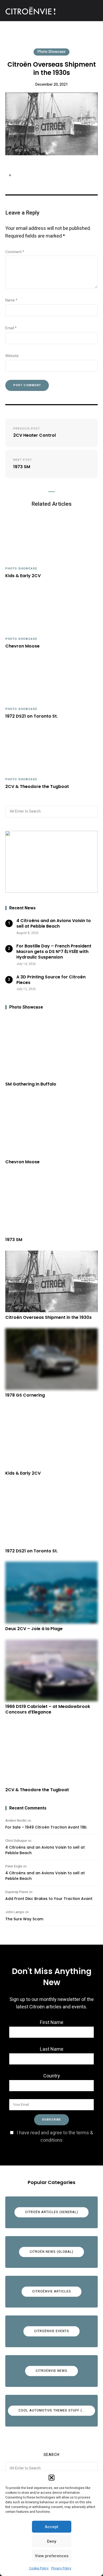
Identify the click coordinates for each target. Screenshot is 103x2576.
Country (52, 2076)
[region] (51, 862)
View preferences (52, 2556)
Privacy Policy (61, 2568)
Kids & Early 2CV (23, 576)
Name (11, 300)
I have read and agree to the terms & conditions (55, 2137)
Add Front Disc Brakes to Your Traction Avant (49, 1899)
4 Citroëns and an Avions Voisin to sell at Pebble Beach (45, 1850)
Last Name (52, 2049)
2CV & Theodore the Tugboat (37, 787)
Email (11, 328)
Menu (92, 11)
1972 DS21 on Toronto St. (32, 716)
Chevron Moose (22, 646)
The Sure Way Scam (24, 1919)
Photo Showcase (51, 52)
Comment (15, 252)
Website (12, 356)
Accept (52, 2527)
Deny (52, 2541)
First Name (52, 2023)
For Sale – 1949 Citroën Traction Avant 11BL (46, 1827)
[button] (51, 2478)
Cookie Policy (39, 2568)
